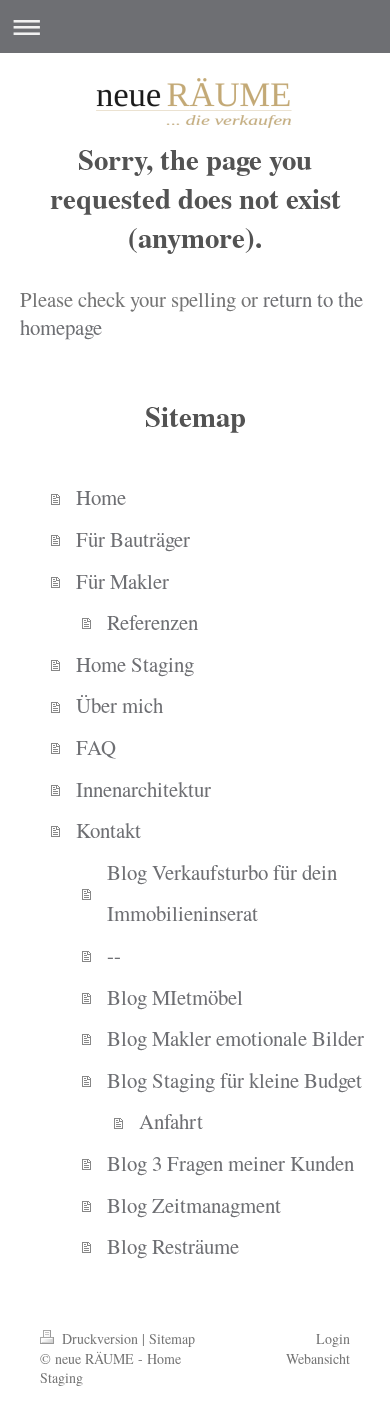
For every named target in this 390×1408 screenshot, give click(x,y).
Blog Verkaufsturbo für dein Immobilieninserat (222, 893)
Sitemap (172, 1338)
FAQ (96, 747)
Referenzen (152, 622)
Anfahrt (171, 1121)
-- (114, 955)
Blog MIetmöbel (175, 997)
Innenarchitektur (143, 789)
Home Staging (135, 664)
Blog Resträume (173, 1246)
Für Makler (122, 581)
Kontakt (108, 830)
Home (101, 497)
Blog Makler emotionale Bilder (235, 1038)
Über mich (119, 705)
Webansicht (318, 1358)
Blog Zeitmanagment (194, 1205)
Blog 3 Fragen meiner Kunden (230, 1163)
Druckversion (100, 1338)
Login (333, 1338)
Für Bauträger (133, 539)
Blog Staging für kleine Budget (234, 1080)
